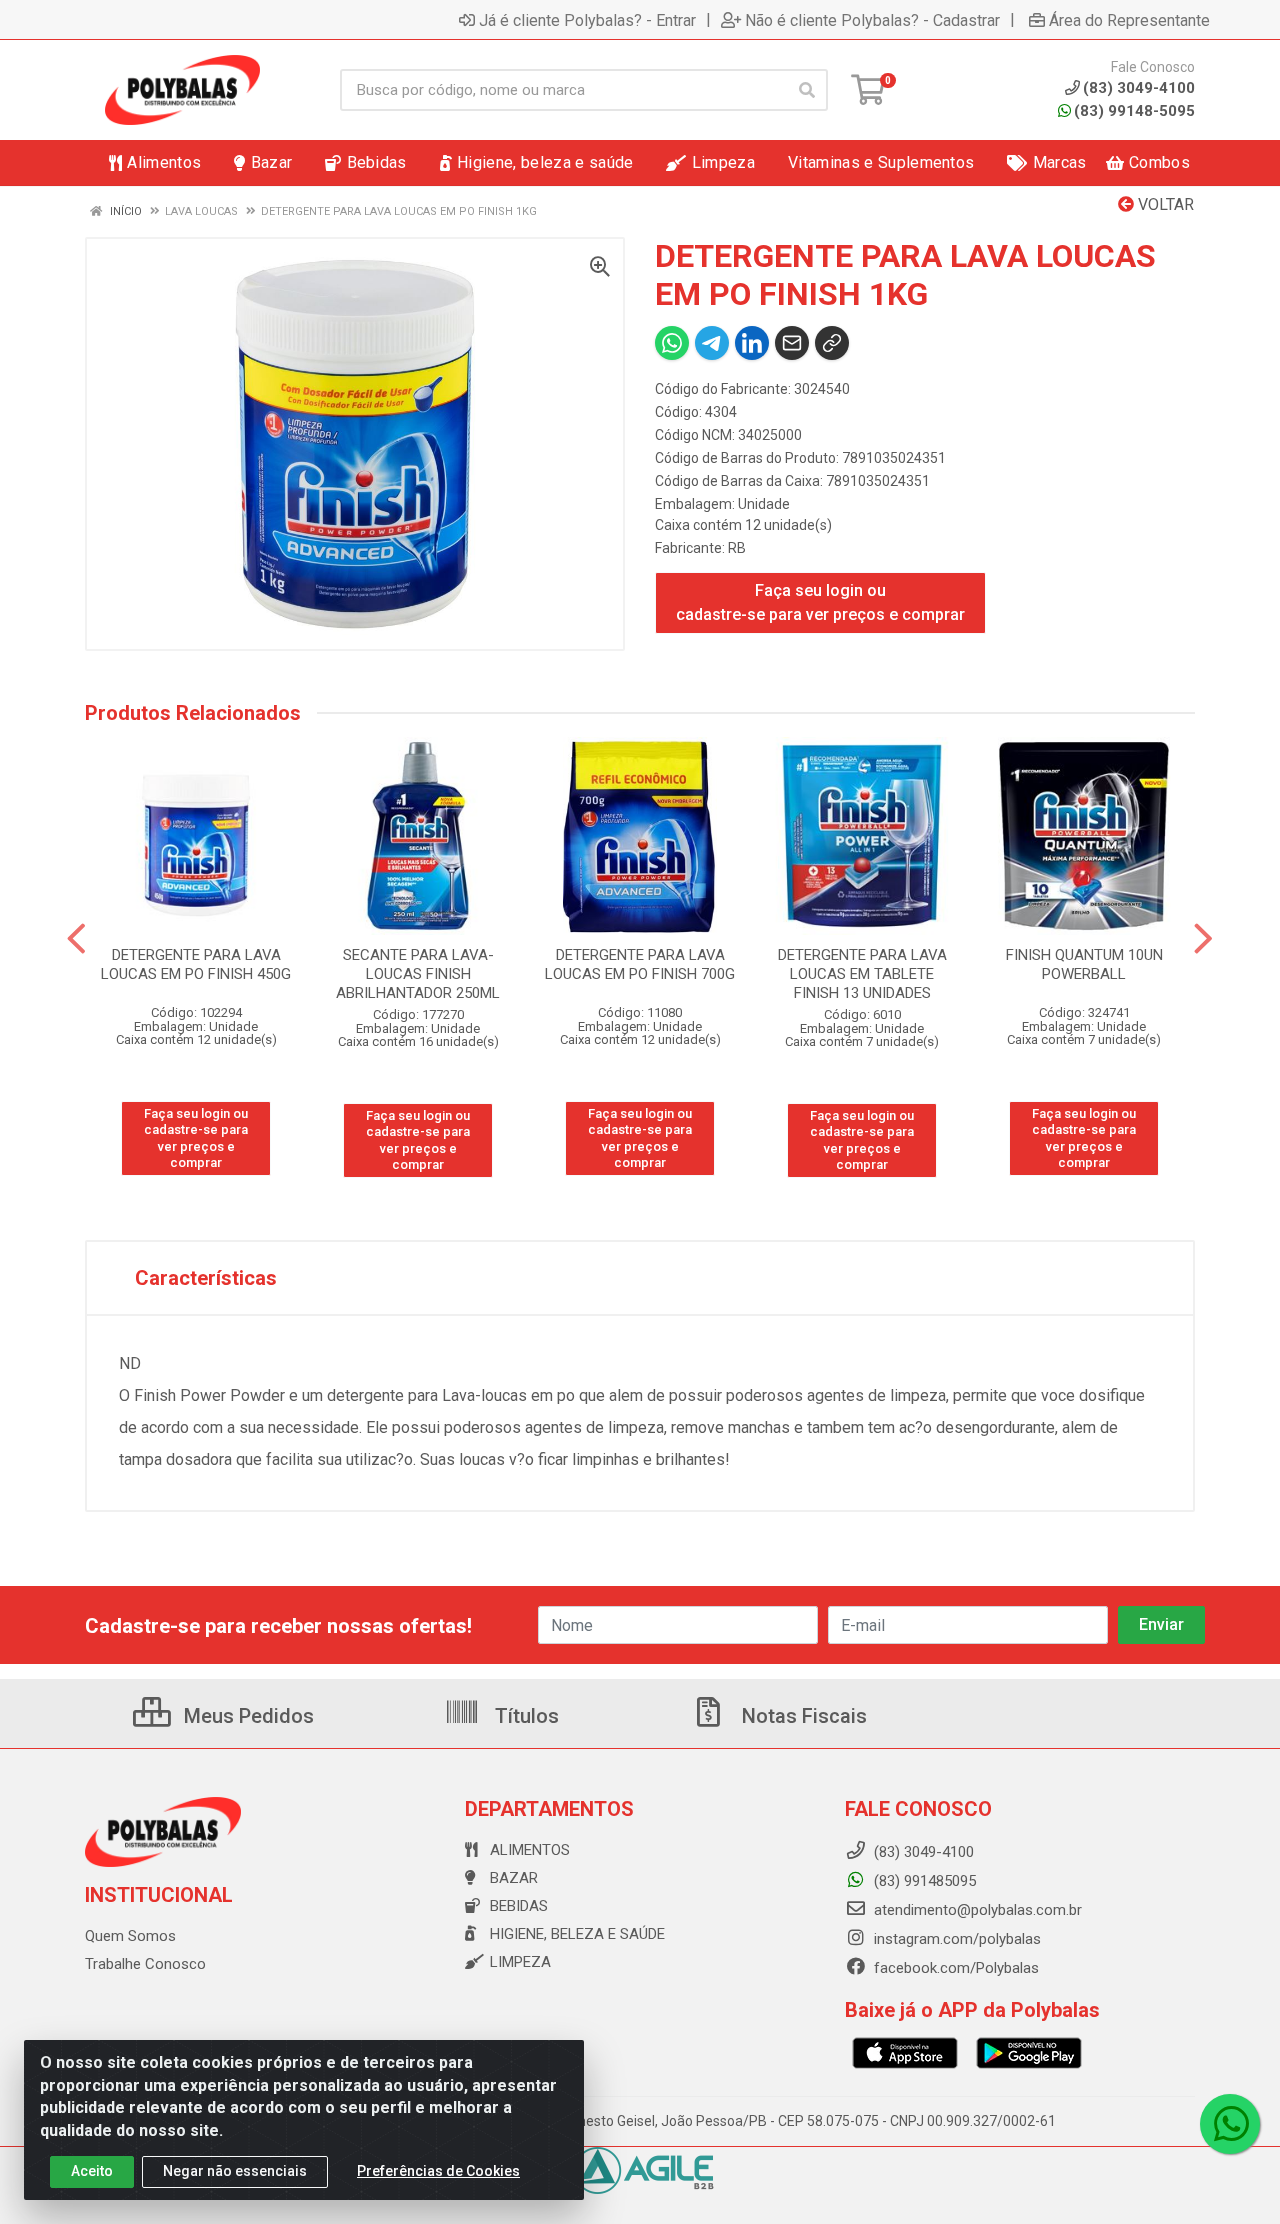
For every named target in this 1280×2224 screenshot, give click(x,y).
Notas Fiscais (802, 1716)
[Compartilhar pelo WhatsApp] (672, 343)
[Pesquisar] (807, 90)
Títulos (524, 1716)
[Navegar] (76, 939)
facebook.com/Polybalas (954, 1968)
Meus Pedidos (246, 1716)
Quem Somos (130, 1936)
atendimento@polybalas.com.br (976, 1910)
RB (737, 548)
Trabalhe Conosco (145, 1964)
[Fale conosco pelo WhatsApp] (1230, 2124)
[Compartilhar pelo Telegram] (712, 343)
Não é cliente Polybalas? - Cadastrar (872, 20)
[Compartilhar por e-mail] (792, 343)
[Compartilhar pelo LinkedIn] (752, 343)
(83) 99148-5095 (1134, 111)
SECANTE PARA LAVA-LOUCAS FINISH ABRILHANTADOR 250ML (418, 974)
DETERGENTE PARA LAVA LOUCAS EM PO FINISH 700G (640, 964)
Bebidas (519, 1906)
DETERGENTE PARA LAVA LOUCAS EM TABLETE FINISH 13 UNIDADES (862, 974)
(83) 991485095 (923, 1881)
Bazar (514, 1878)
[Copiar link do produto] (832, 343)
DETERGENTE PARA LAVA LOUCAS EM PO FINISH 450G (196, 964)
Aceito (92, 2171)
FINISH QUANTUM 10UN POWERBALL (1084, 964)
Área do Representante (1129, 20)
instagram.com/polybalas (955, 1939)
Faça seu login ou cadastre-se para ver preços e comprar (820, 602)
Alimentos (530, 1850)
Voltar (1164, 204)
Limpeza (520, 1962)
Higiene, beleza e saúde (577, 1934)
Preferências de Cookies (438, 2171)
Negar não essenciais (235, 2171)
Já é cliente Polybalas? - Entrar (587, 20)
